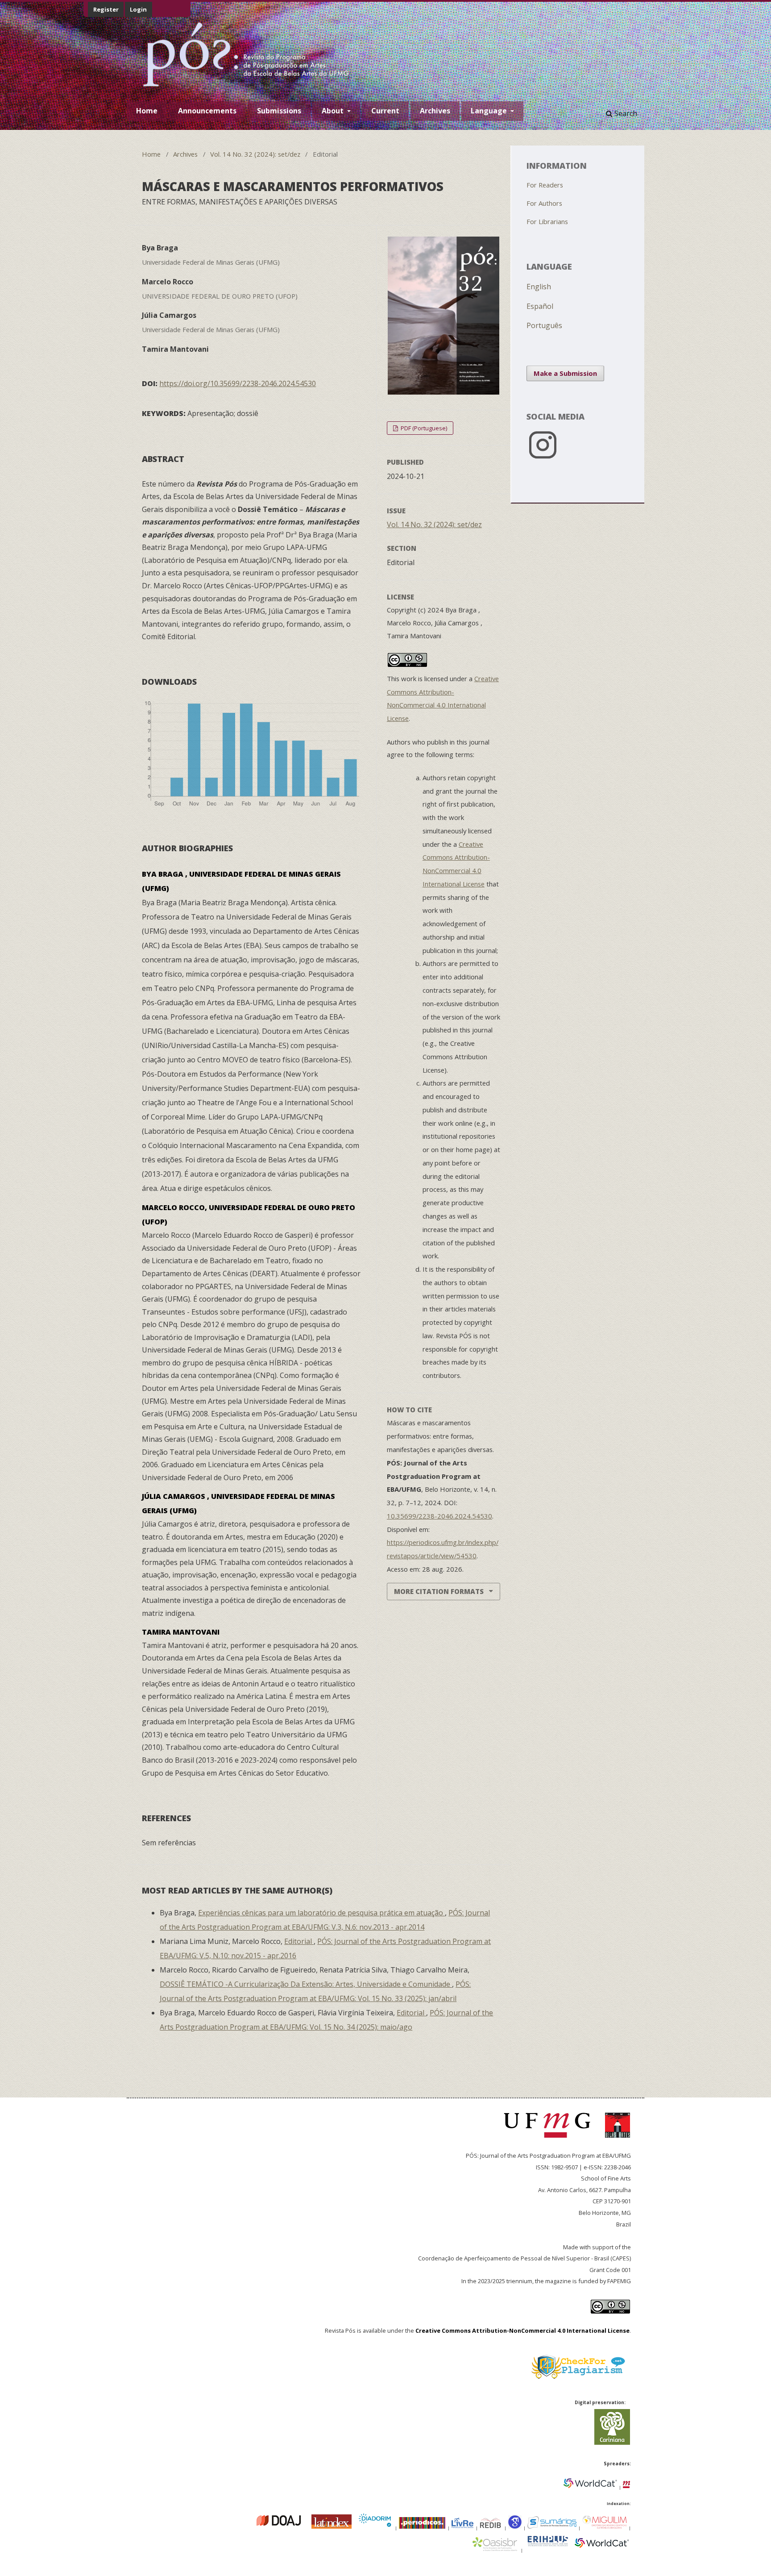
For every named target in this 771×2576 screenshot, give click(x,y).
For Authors (544, 203)
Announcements (207, 111)
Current (385, 111)
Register (106, 9)
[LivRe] (463, 2528)
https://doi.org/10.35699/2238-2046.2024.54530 (238, 383)
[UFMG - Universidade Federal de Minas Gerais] (550, 2142)
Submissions (279, 111)
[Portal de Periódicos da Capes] (423, 2528)
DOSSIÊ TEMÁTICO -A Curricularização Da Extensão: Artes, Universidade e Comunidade (306, 1984)
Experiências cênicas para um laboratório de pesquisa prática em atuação (321, 1913)
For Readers (545, 185)
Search (625, 113)
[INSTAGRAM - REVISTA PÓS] (578, 460)
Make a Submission (565, 373)
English (539, 287)
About (334, 111)
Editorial (299, 1941)
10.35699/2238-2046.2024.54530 (439, 1516)
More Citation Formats (439, 1591)
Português (544, 325)
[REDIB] (491, 2528)
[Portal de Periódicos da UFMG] (626, 2487)
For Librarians (547, 221)
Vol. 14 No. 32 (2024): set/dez (255, 154)
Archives (435, 111)
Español (540, 306)
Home (147, 111)
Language (490, 111)
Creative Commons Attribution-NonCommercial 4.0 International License (522, 2330)
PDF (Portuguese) (423, 428)
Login (138, 9)
